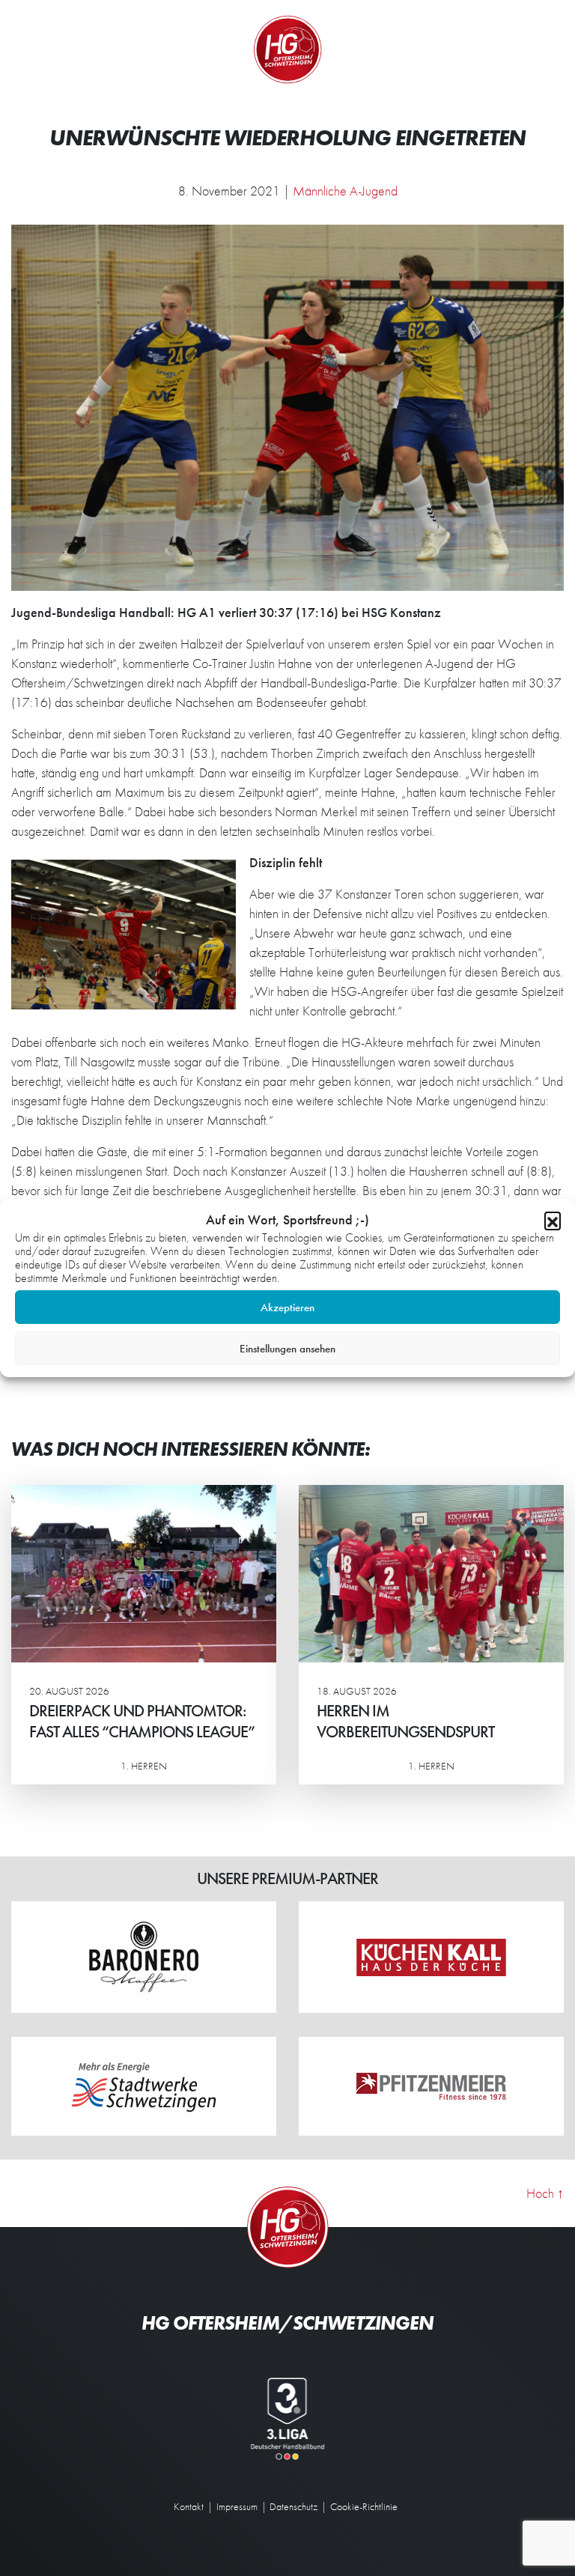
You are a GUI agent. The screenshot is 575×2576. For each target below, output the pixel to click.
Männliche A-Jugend (345, 191)
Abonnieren (426, 2506)
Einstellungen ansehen (287, 1349)
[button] (553, 1220)
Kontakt (189, 2506)
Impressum (237, 2506)
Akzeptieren (287, 1307)
